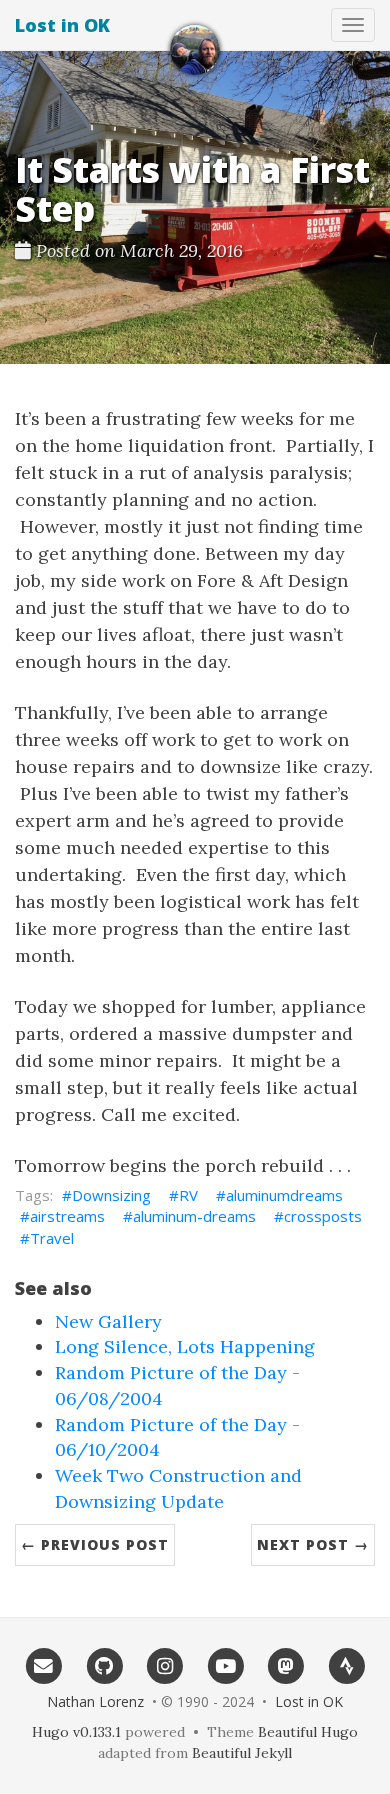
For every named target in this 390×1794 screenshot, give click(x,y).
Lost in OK (62, 25)
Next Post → (313, 1544)
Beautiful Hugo (308, 1732)
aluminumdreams (284, 1195)
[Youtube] (225, 1665)
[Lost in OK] (195, 50)
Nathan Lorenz (95, 1701)
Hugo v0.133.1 (76, 1732)
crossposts (323, 1216)
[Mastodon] (286, 1665)
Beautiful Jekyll (242, 1753)
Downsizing (111, 1195)
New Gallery (108, 1321)
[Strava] (346, 1665)
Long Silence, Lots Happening (185, 1346)
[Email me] (43, 1665)
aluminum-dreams (194, 1216)
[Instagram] (164, 1665)
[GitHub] (104, 1665)
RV (188, 1195)
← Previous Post (95, 1544)
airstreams (67, 1216)
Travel (52, 1238)
